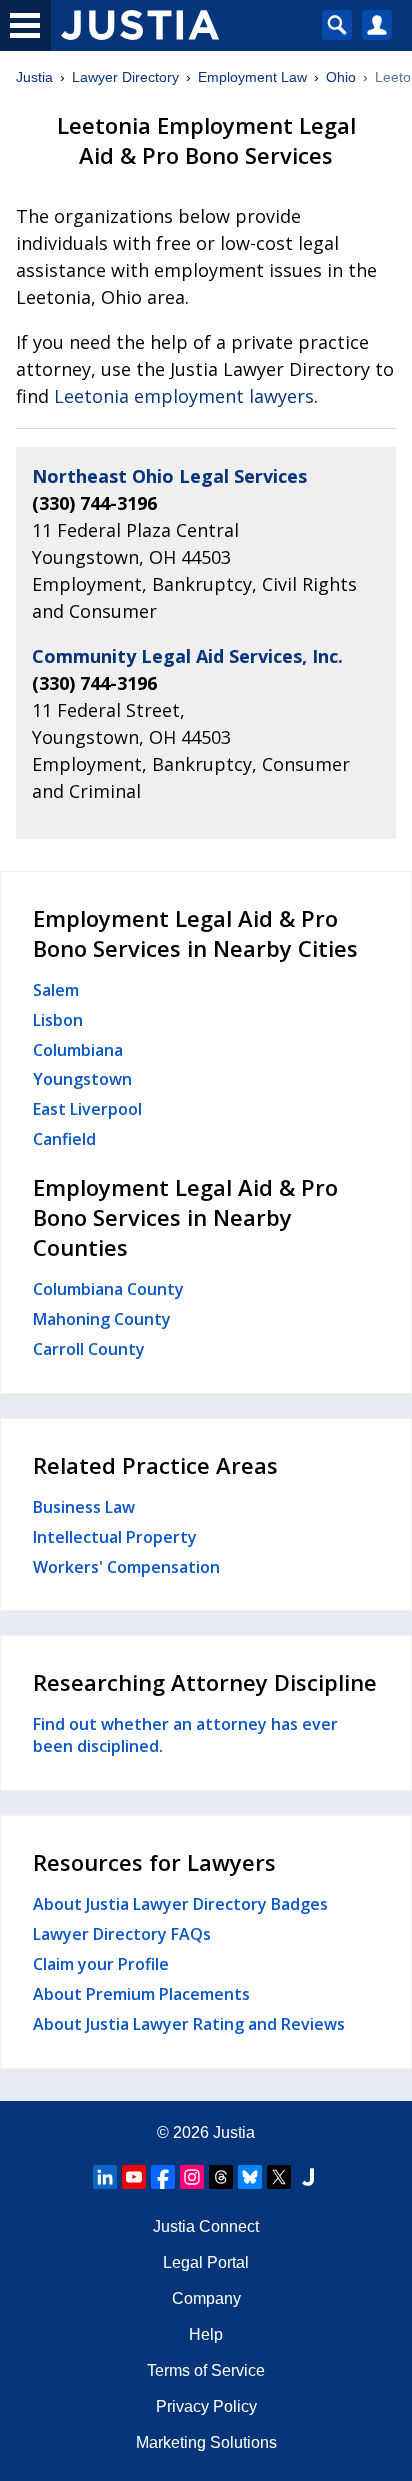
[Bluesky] (250, 2177)
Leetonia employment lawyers (184, 396)
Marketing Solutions (206, 2442)
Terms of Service (206, 2370)
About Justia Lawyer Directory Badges (180, 1904)
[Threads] (221, 2177)
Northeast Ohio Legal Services (169, 476)
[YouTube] (134, 2177)
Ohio (341, 77)
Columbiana (78, 1050)
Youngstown (82, 1079)
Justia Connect (206, 2226)
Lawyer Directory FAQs (122, 1934)
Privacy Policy (206, 2406)
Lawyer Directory (125, 77)
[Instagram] (192, 2177)
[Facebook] (163, 2177)
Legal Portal (206, 2262)
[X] (279, 2177)
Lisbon (58, 1020)
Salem (56, 990)
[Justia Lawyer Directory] (308, 2177)
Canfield (64, 1139)
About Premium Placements (141, 1994)
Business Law (84, 1507)
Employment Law (252, 77)
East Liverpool (87, 1109)
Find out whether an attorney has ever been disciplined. (185, 1735)
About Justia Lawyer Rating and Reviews (189, 2024)
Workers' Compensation (126, 1567)
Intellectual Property (115, 1537)
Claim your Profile (101, 1964)
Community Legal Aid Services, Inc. (187, 656)
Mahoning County (102, 1319)
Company (206, 2298)
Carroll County (89, 1349)
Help (206, 2334)
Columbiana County (108, 1289)
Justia (34, 77)
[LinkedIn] (105, 2177)
